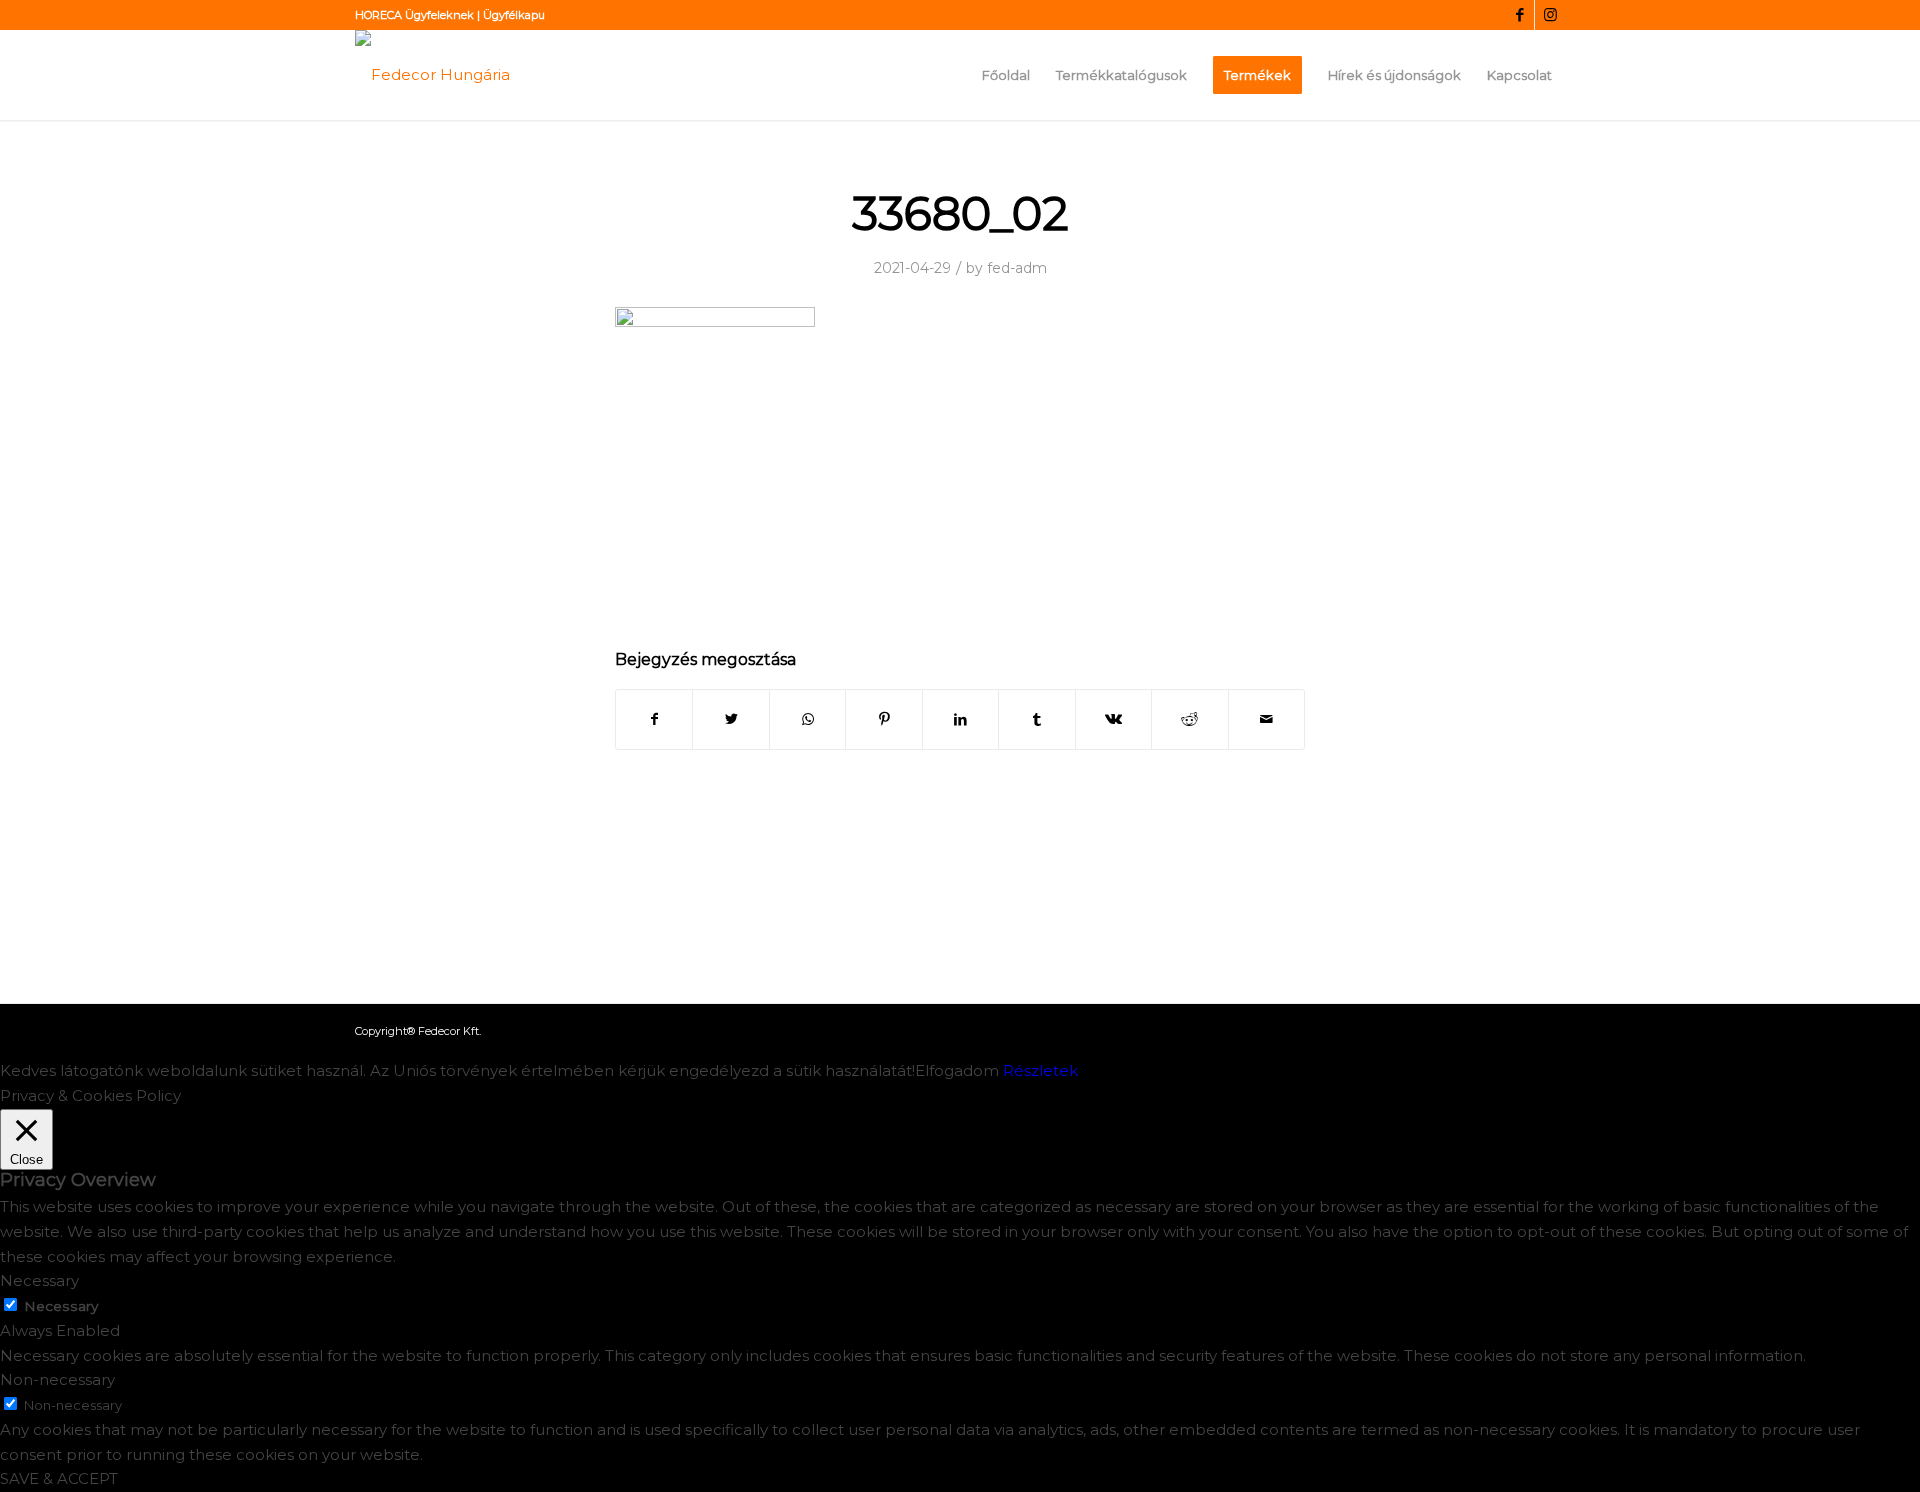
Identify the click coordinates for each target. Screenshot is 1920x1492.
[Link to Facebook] (1519, 15)
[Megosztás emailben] (1267, 719)
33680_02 (960, 213)
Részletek (1040, 1070)
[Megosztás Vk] (1113, 719)
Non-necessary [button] (57, 1379)
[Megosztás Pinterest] (883, 719)
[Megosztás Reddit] (1189, 719)
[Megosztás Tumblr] (1036, 719)
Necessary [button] (39, 1280)
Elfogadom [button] (957, 1070)
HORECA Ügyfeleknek (414, 15)
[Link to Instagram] (1550, 15)
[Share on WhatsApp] (807, 719)
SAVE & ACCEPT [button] (59, 1478)
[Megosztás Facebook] (654, 719)
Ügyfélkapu (514, 15)
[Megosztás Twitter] (730, 719)
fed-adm (1017, 268)
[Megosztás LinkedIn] (960, 719)
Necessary (61, 1306)
